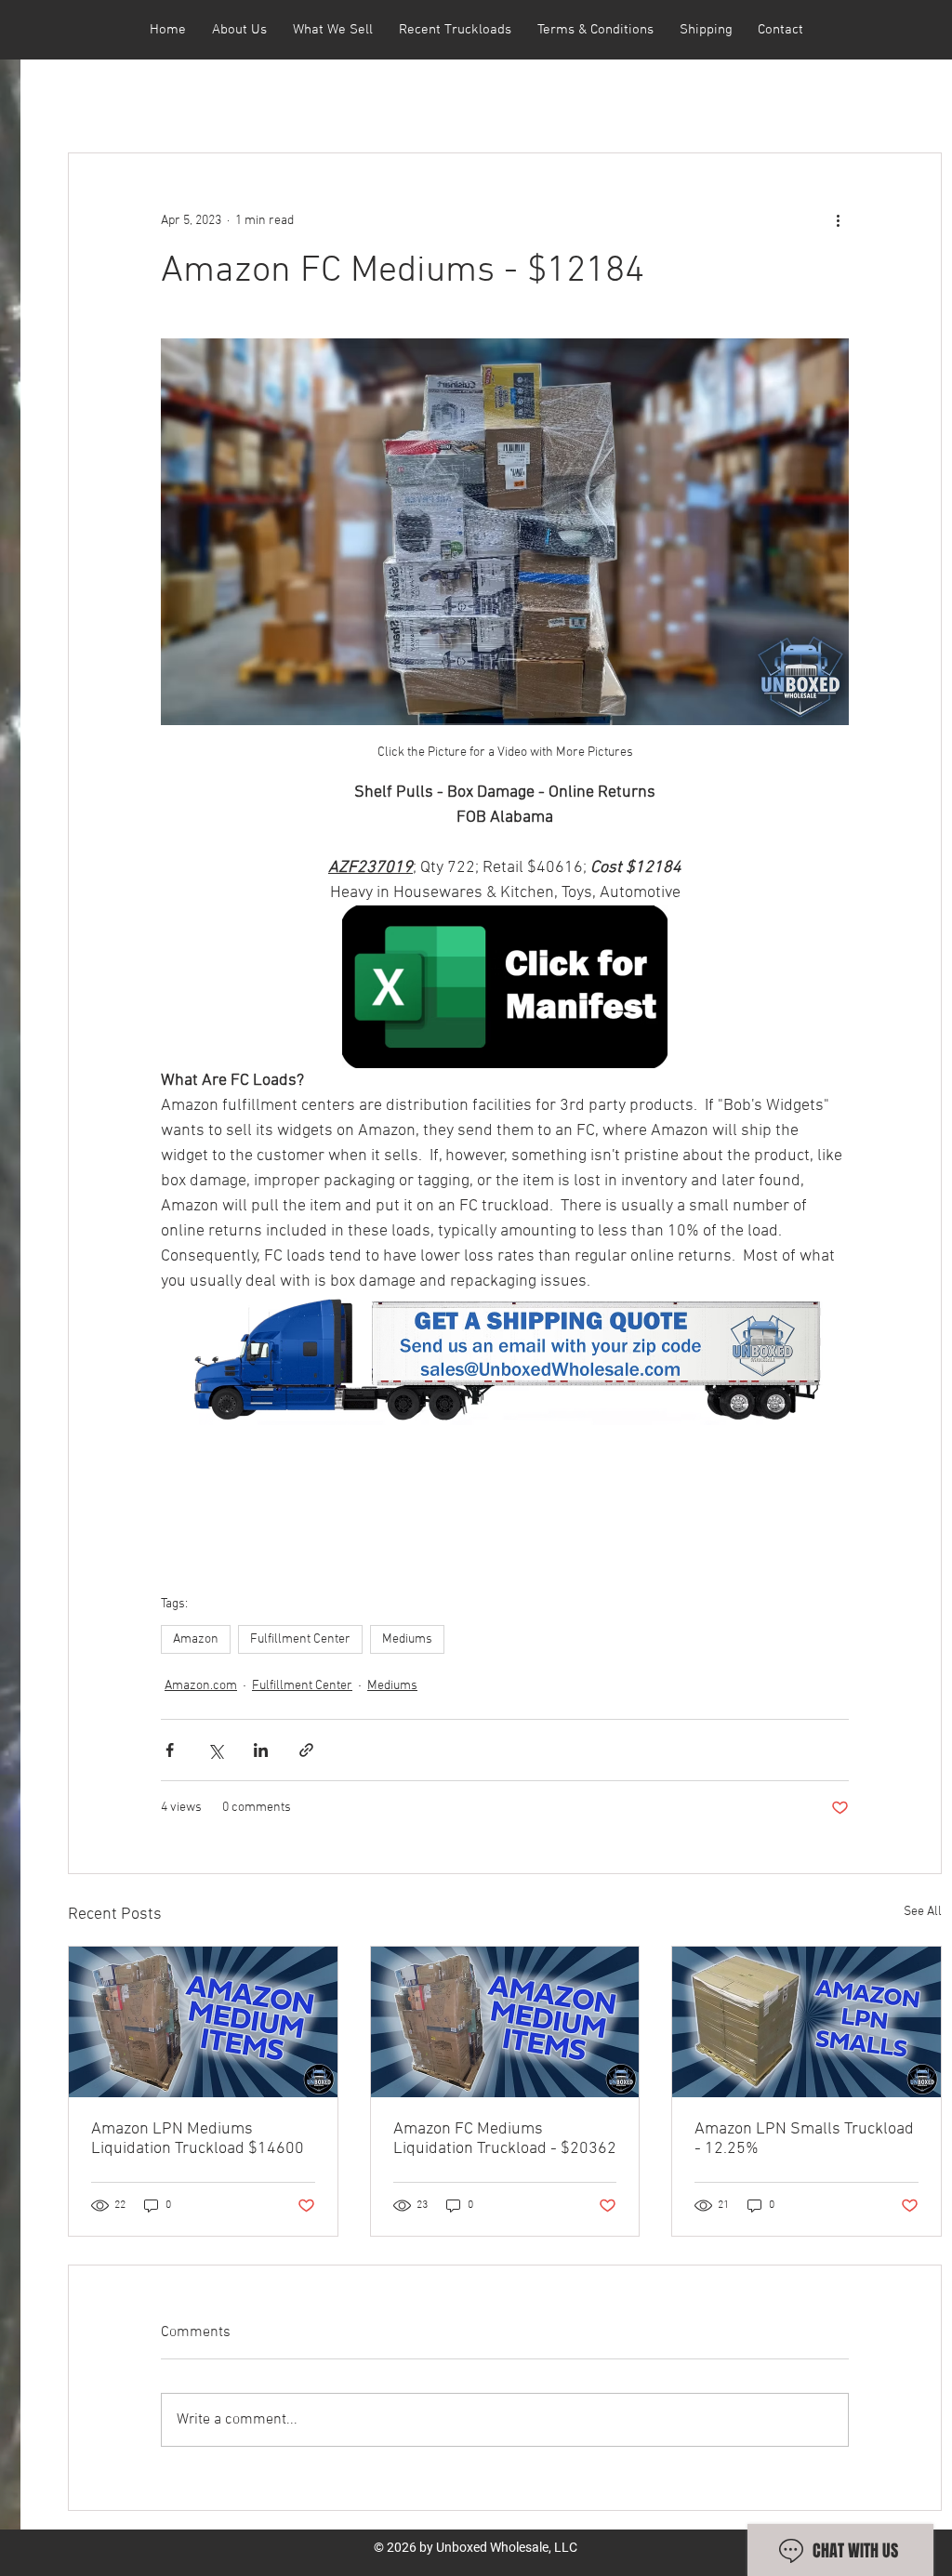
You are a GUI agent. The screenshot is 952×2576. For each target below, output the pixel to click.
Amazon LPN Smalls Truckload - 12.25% (804, 2139)
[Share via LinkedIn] (261, 1750)
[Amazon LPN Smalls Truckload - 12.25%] (807, 2022)
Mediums (407, 1639)
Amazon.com (201, 1686)
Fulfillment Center (300, 1639)
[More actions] (838, 220)
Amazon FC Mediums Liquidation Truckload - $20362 (505, 2139)
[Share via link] (306, 1750)
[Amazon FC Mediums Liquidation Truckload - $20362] (505, 2022)
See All (923, 1912)
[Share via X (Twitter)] (215, 1750)
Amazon (196, 1639)
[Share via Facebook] (170, 1750)
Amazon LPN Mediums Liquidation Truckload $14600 (198, 2139)
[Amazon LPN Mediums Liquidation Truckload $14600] (203, 2022)
